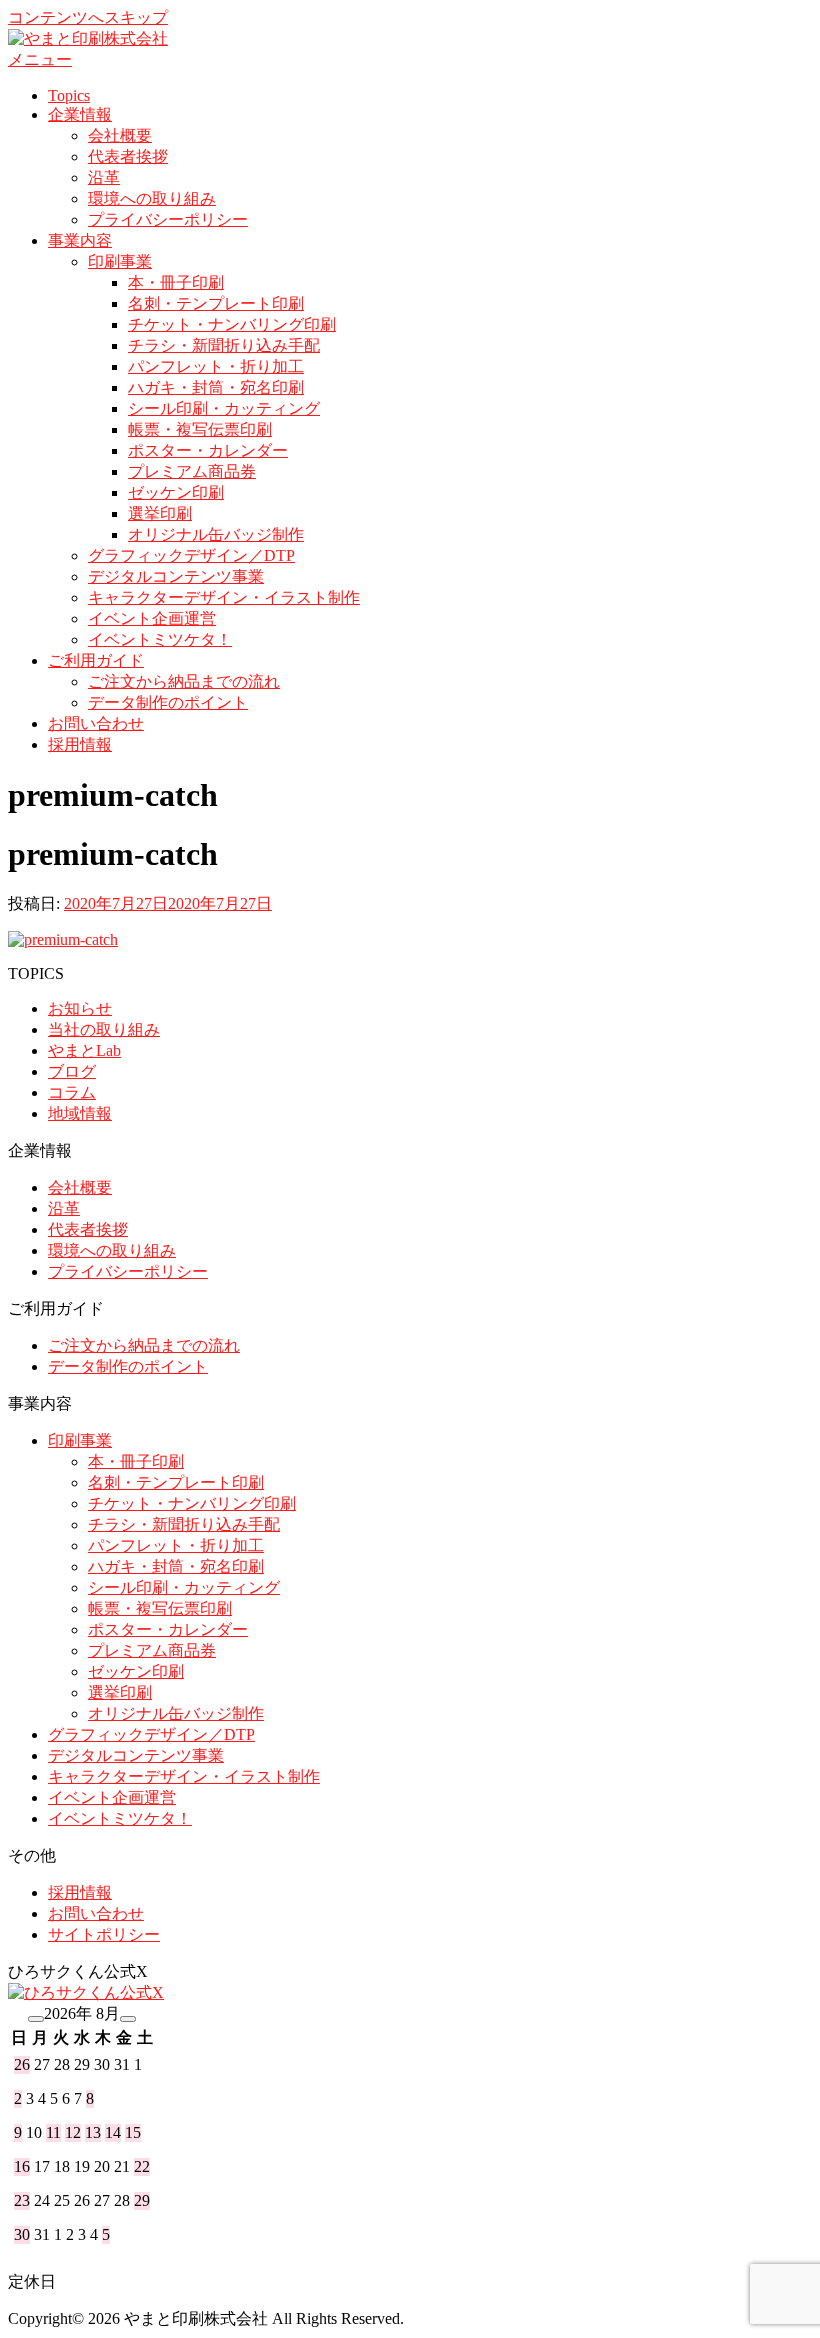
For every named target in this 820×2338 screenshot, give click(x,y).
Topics (69, 95)
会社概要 (120, 135)
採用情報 (80, 744)
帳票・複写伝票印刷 (200, 429)
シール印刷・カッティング (224, 408)
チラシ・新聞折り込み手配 (224, 345)
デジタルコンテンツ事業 (176, 576)
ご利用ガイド (96, 660)
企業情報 (80, 114)
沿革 (104, 177)
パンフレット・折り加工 (216, 366)
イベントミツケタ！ (160, 639)
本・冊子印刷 (176, 282)
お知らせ (80, 1008)
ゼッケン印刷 (176, 492)
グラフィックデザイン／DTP (191, 555)
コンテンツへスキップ (88, 17)
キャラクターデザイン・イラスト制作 (224, 597)
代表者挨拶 (128, 156)
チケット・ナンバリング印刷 (232, 324)
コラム (72, 1092)
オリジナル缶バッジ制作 (216, 534)
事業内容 (80, 240)
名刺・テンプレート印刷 (216, 303)
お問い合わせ (96, 723)
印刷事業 (120, 261)
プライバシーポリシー (168, 219)
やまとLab (84, 1050)
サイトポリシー (104, 1934)
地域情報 (80, 1113)
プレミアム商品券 (192, 471)
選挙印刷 (160, 513)
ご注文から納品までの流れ (184, 681)
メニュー (40, 59)
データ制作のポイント (168, 702)
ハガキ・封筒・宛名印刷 (216, 387)
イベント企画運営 (152, 618)
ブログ (72, 1071)
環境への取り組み (152, 198)
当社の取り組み (104, 1029)
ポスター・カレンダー (208, 450)
